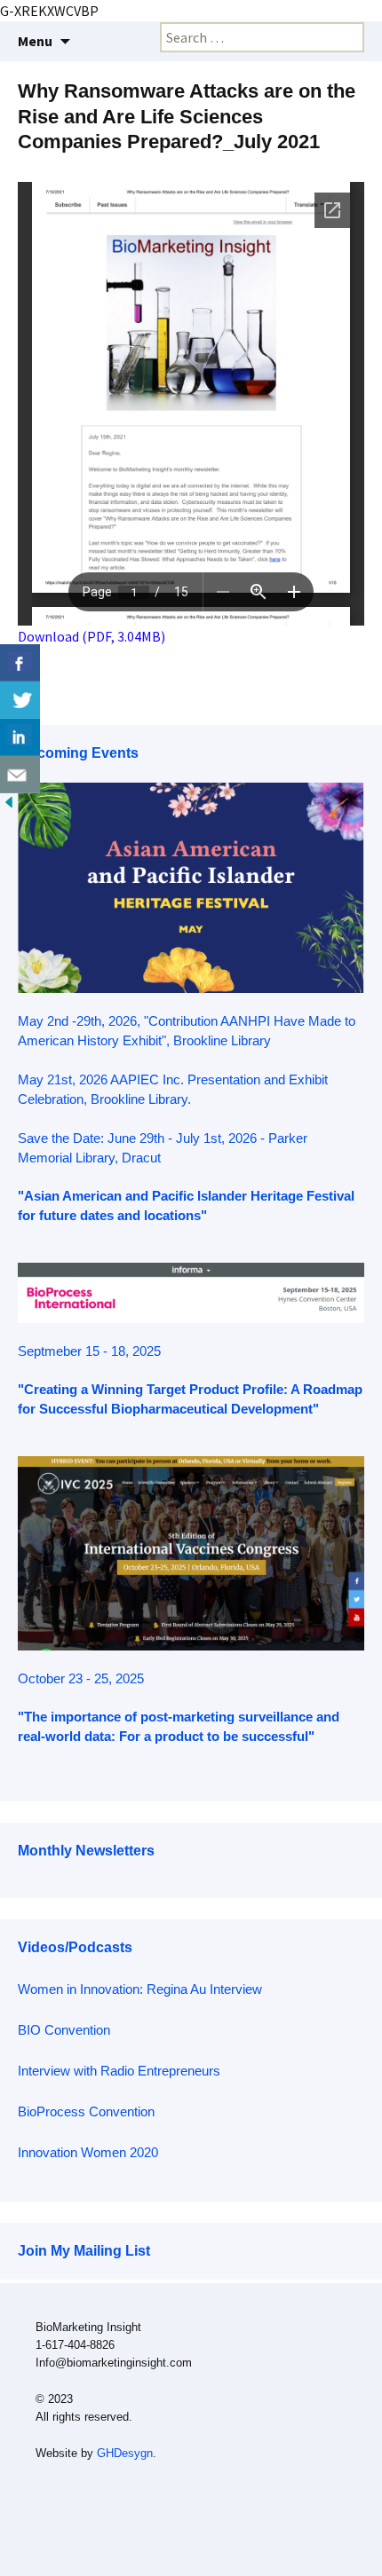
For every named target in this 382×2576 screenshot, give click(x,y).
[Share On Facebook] (20, 663)
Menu (35, 41)
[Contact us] (20, 775)
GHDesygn (125, 2453)
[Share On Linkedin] (20, 737)
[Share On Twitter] (20, 700)
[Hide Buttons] (9, 800)
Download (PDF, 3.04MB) (92, 636)
